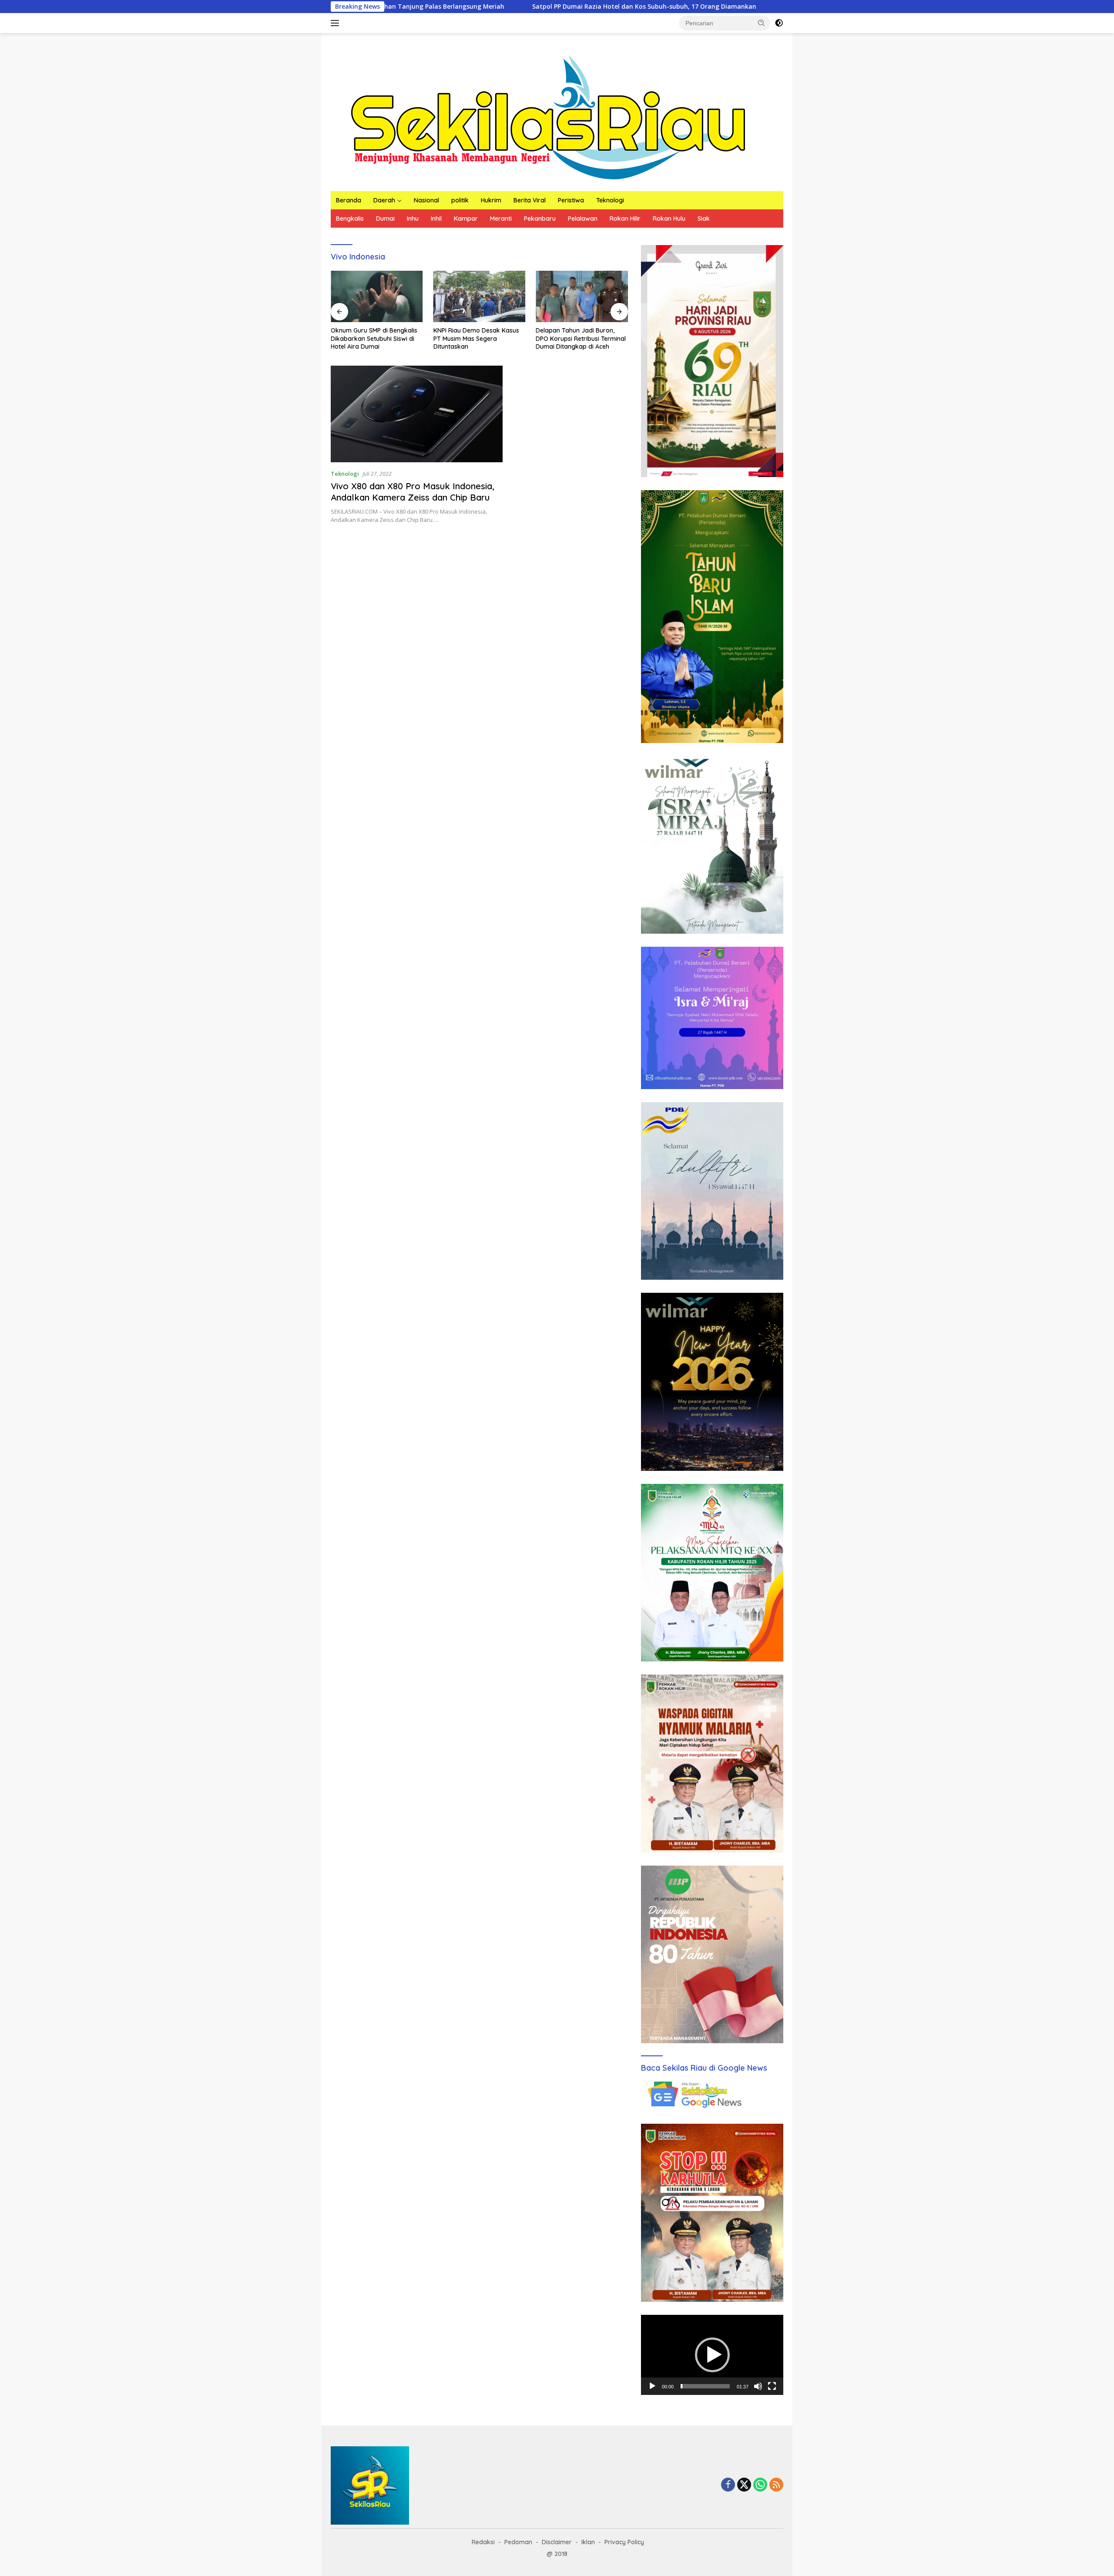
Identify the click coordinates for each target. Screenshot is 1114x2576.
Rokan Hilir (625, 219)
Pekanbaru (540, 219)
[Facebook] (728, 2485)
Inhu (413, 219)
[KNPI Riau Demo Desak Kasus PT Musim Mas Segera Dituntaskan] (480, 297)
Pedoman (518, 2542)
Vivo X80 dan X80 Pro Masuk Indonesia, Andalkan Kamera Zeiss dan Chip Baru (413, 492)
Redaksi (483, 2542)
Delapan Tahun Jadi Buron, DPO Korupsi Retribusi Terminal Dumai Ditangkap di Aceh (581, 338)
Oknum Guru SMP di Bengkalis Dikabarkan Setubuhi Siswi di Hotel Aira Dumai (761, 7)
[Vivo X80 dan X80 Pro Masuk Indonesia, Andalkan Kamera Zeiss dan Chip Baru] (417, 414)
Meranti (501, 219)
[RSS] (776, 2485)
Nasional (426, 200)
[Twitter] (744, 2485)
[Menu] (337, 23)
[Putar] (652, 2386)
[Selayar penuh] (772, 2386)
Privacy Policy (624, 2542)
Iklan (588, 2542)
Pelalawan (583, 219)
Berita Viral (530, 200)
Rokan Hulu (669, 219)
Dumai (385, 219)
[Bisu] (758, 2386)
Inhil (436, 219)
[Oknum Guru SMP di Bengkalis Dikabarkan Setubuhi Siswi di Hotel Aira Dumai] (377, 297)
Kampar (466, 219)
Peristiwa (571, 200)
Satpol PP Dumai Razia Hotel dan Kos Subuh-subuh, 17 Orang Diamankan (503, 7)
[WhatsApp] (760, 2485)
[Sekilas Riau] (548, 116)
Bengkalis (350, 219)
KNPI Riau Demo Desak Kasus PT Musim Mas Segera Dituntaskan (476, 338)
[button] (762, 23)
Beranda (349, 200)
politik (460, 200)
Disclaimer (557, 2542)
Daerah (384, 200)
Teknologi (610, 200)
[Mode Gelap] (779, 23)
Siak (704, 219)
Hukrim (491, 200)
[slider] (705, 2386)
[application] (712, 2355)
